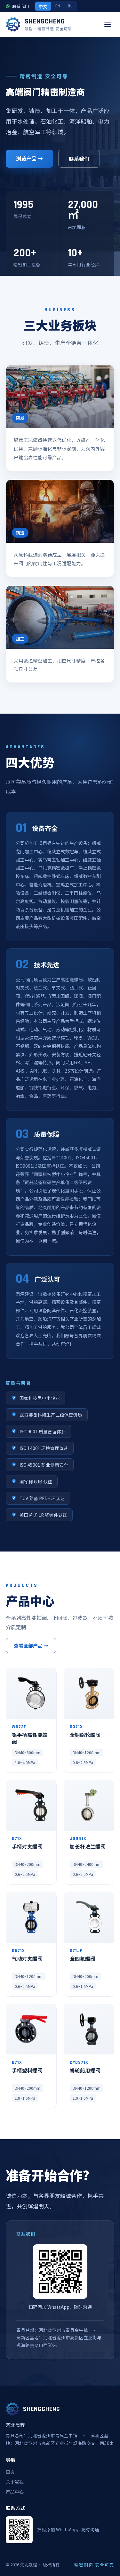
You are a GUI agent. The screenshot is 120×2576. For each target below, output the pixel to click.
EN (58, 6)
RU (70, 6)
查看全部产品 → (31, 1645)
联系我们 (79, 159)
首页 (10, 2472)
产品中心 (15, 2492)
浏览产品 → (29, 158)
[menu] (108, 24)
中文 (43, 7)
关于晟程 (15, 2482)
